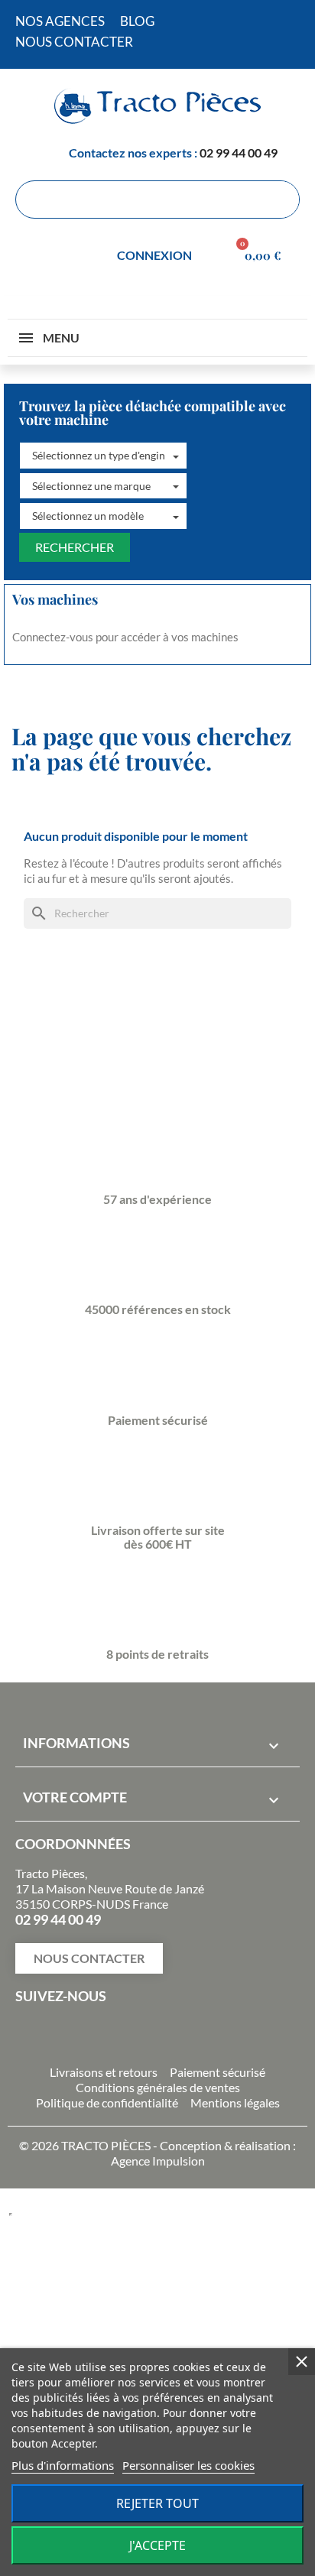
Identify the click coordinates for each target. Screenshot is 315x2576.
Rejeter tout (157, 2503)
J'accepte (157, 2545)
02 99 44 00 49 (239, 152)
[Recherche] (280, 200)
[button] (103, 456)
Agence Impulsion (158, 2161)
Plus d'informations (63, 2465)
